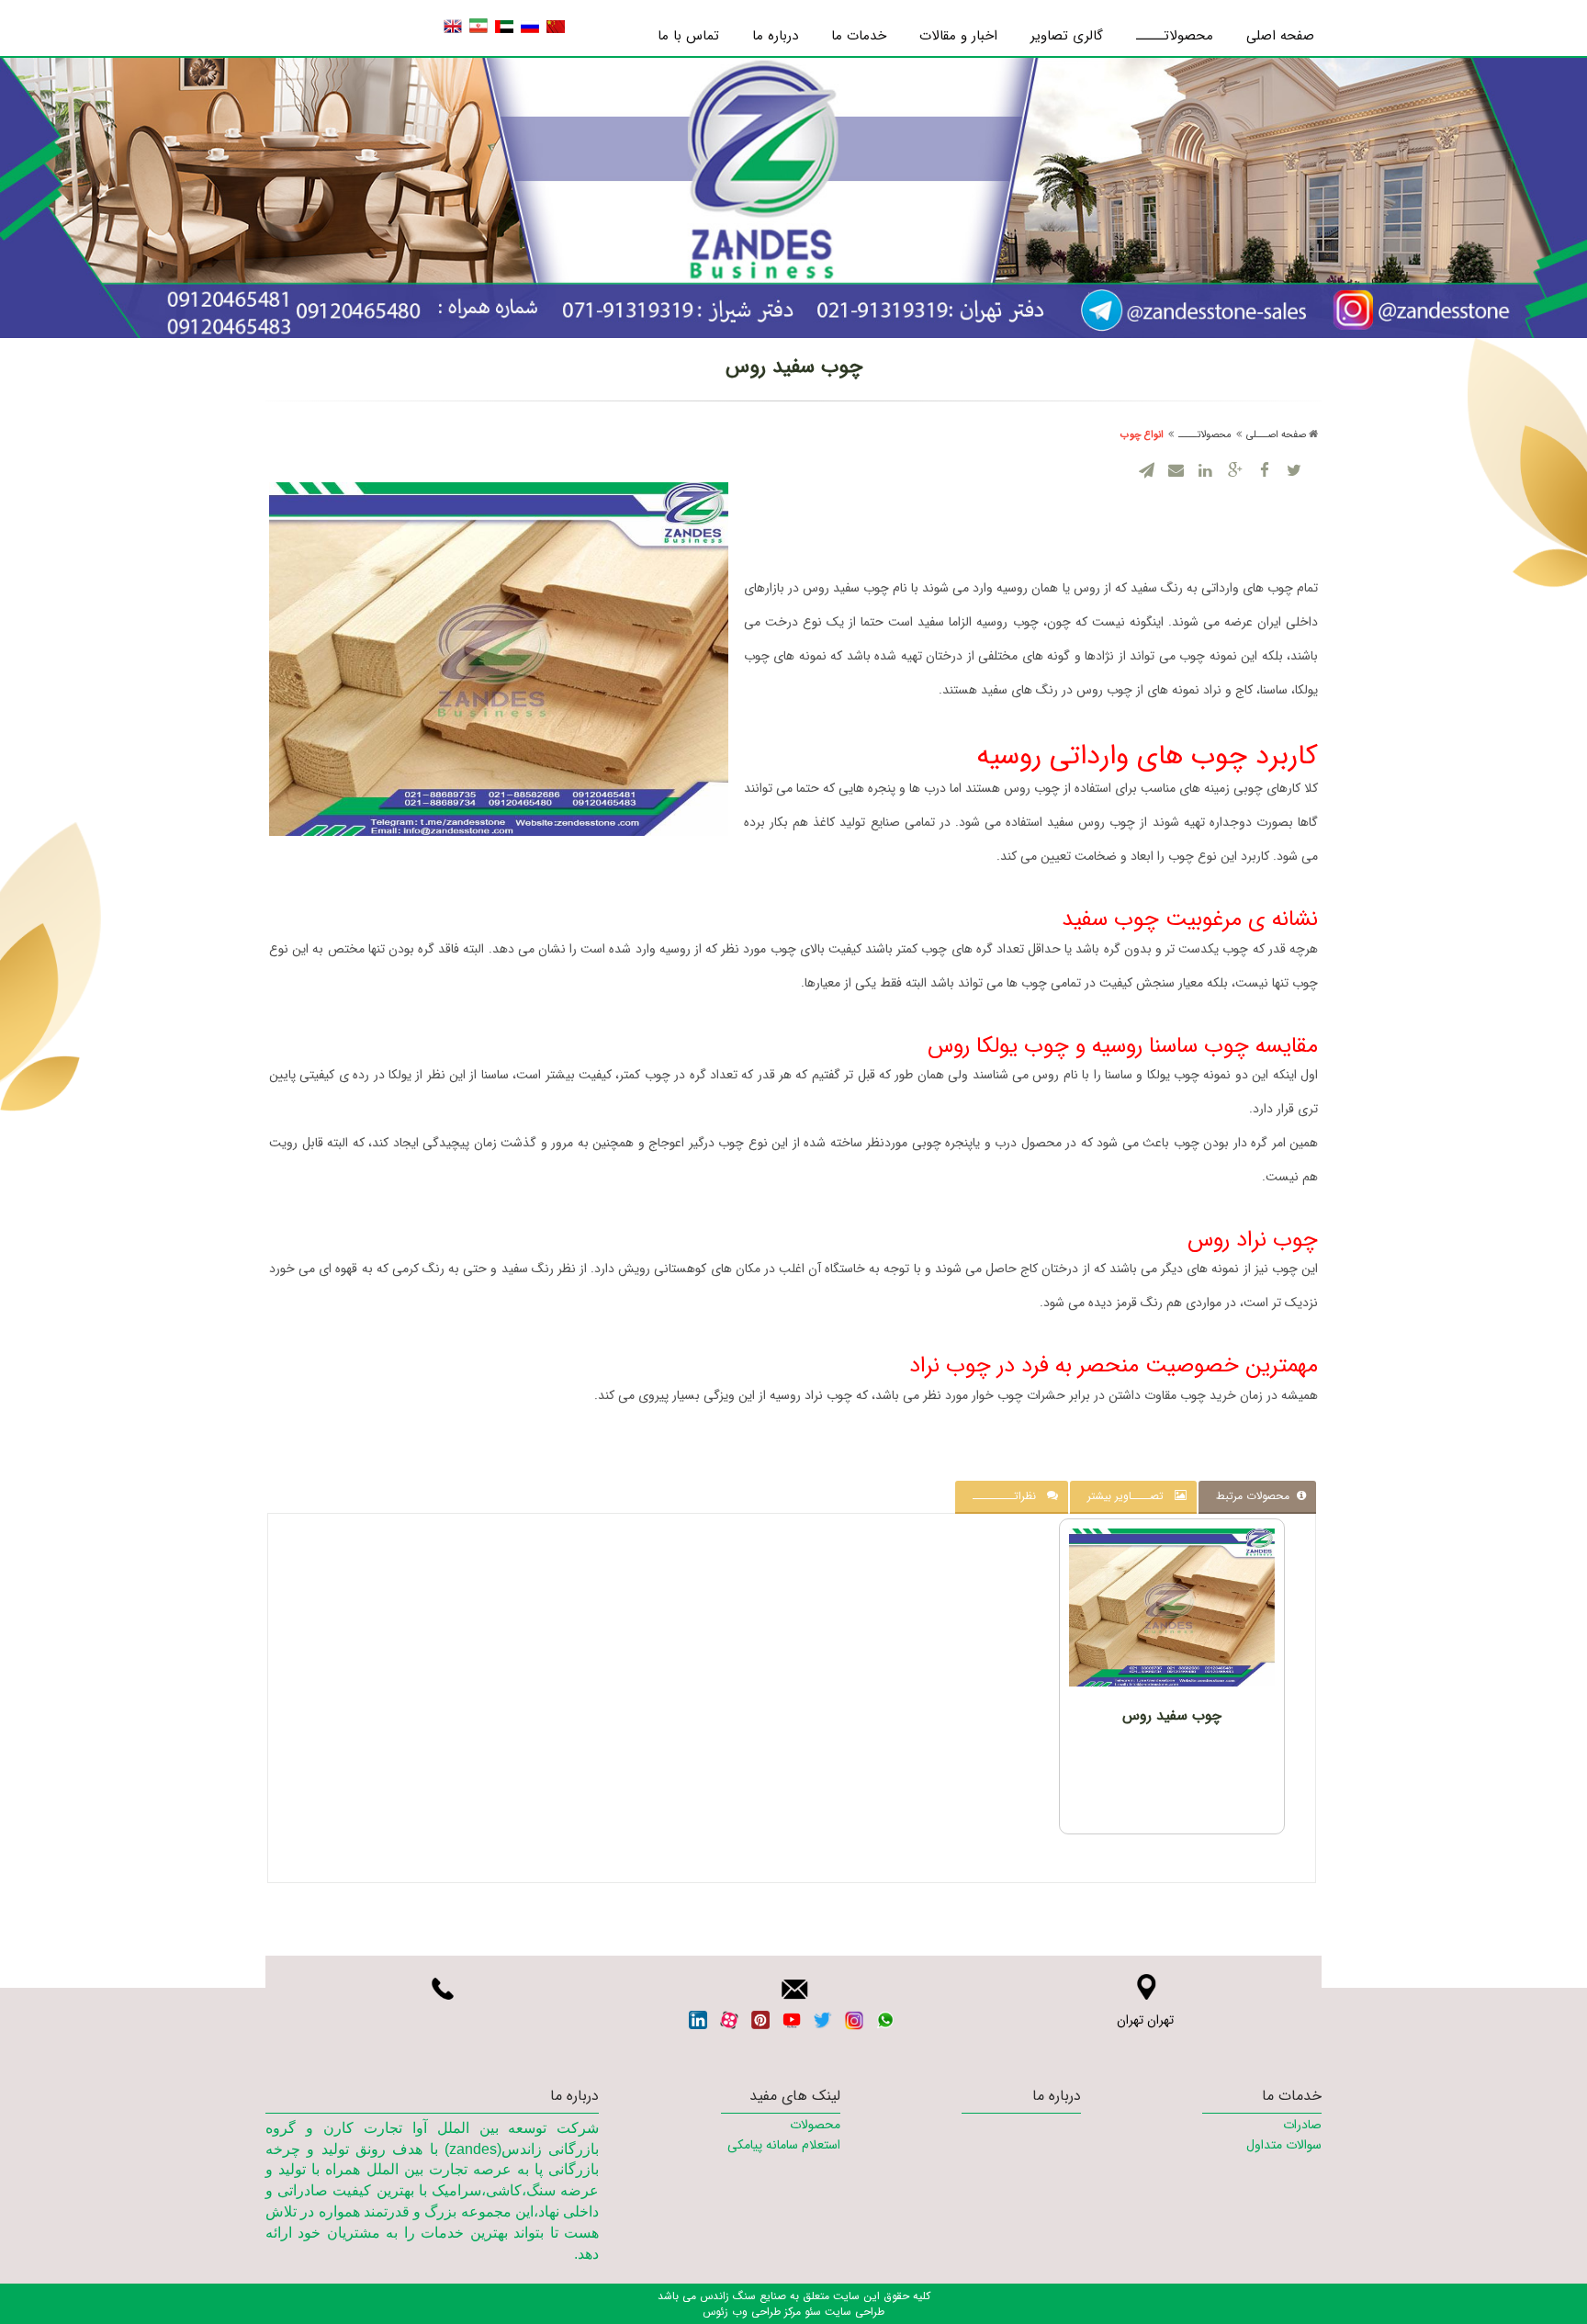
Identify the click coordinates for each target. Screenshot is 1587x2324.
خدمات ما (859, 36)
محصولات (815, 2125)
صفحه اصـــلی (1276, 435)
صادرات (1302, 2125)
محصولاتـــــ (1175, 36)
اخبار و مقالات (958, 36)
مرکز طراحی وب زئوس (752, 2312)
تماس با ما (688, 36)
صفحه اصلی (1280, 36)
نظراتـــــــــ (1010, 1496)
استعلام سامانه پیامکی (783, 2145)
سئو (811, 2312)
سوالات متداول (1284, 2145)
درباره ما (775, 36)
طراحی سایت (853, 2312)
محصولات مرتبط (1256, 1496)
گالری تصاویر (1067, 36)
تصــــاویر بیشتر (1131, 1496)
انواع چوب (1142, 435)
